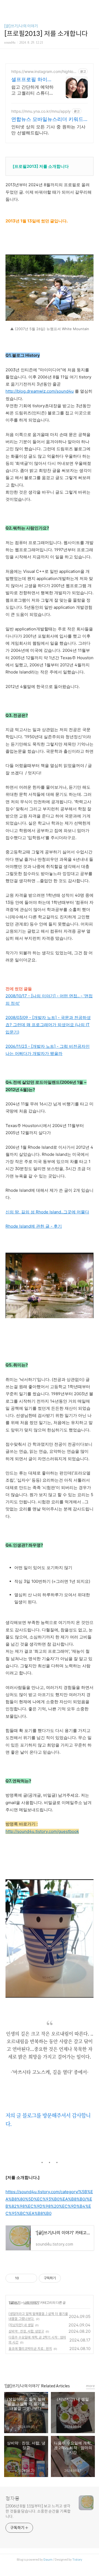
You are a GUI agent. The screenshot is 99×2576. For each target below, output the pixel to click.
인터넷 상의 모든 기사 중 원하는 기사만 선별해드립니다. (48, 130)
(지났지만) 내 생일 (21, 2325)
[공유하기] (24, 2278)
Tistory (77, 2560)
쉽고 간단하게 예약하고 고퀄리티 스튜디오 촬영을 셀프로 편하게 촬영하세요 (32, 90)
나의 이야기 (31, 2302)
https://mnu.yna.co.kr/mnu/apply (41, 111)
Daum (48, 2560)
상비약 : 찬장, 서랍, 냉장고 (26, 2331)
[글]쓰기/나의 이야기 (21, 26)
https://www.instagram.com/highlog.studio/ (44, 71)
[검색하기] (92, 6)
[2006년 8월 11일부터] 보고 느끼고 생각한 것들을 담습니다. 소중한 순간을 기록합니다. (38, 2511)
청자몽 (13, 2499)
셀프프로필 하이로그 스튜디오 (32, 80)
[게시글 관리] (31, 2278)
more (90, 2386)
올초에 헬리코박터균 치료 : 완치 (30, 2349)
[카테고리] (7, 6)
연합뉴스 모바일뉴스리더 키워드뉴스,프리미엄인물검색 (47, 119)
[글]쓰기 (15, 2302)
